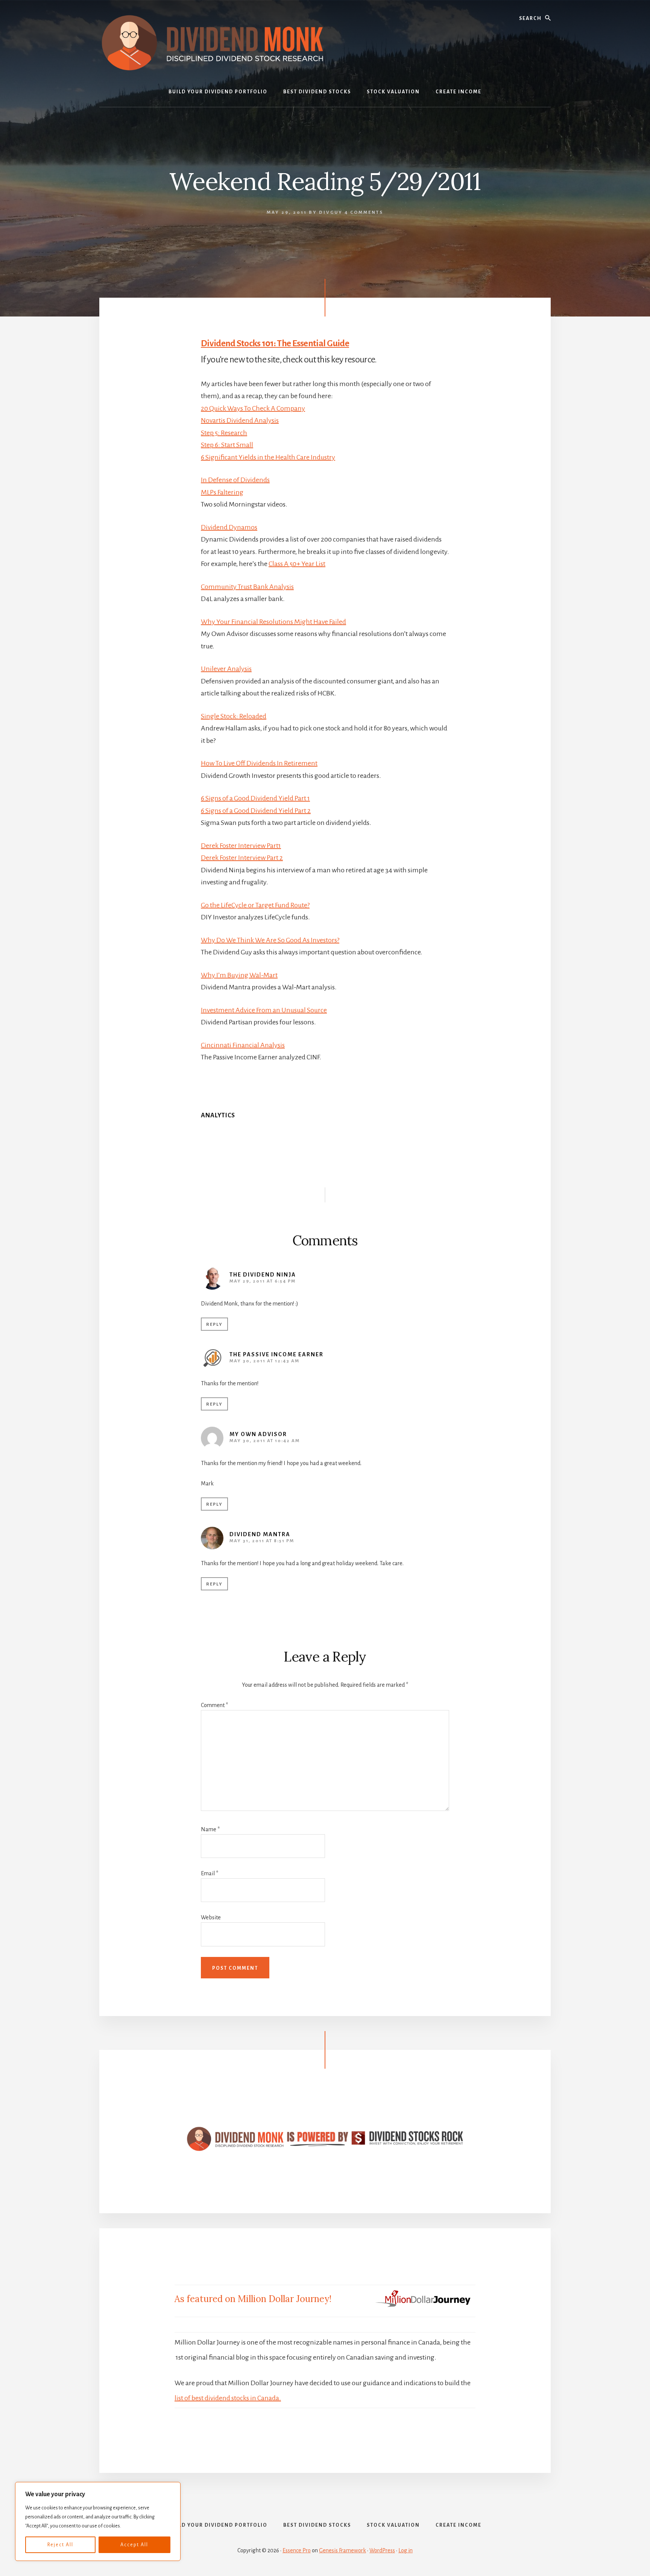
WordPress (382, 2550)
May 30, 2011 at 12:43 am (264, 1361)
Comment (214, 1705)
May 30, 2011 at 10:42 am (265, 1441)
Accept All (134, 2545)
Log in (405, 2550)
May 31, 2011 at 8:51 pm (262, 1541)
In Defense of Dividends (235, 480)
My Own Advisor (258, 1434)
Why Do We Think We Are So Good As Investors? (270, 940)
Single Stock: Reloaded (234, 716)
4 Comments (364, 212)
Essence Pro (297, 2550)
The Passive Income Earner (276, 1354)
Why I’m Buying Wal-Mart (239, 975)
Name (210, 1829)
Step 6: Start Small (227, 445)
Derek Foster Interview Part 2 (242, 858)
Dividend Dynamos (229, 527)
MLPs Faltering (222, 492)
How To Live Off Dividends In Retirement (259, 763)
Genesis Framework (342, 2550)
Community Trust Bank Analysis (247, 587)
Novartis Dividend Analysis (240, 420)
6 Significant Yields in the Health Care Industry (268, 457)
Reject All (60, 2545)
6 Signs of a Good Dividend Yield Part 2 (256, 811)
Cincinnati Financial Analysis (243, 1045)
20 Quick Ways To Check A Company (253, 408)
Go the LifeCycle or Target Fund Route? (255, 905)
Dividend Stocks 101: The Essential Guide (275, 343)
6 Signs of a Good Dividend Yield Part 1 (255, 798)
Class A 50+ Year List (297, 564)
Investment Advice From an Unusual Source (264, 1010)
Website (211, 1917)
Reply (214, 1325)
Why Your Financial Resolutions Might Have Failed (273, 622)
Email (210, 1873)
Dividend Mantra (260, 1534)
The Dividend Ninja (263, 1275)
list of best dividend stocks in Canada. (228, 2398)
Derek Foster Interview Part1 (241, 846)
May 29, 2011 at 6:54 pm (263, 1281)
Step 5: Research (224, 433)
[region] (98, 2521)
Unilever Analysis (226, 669)
